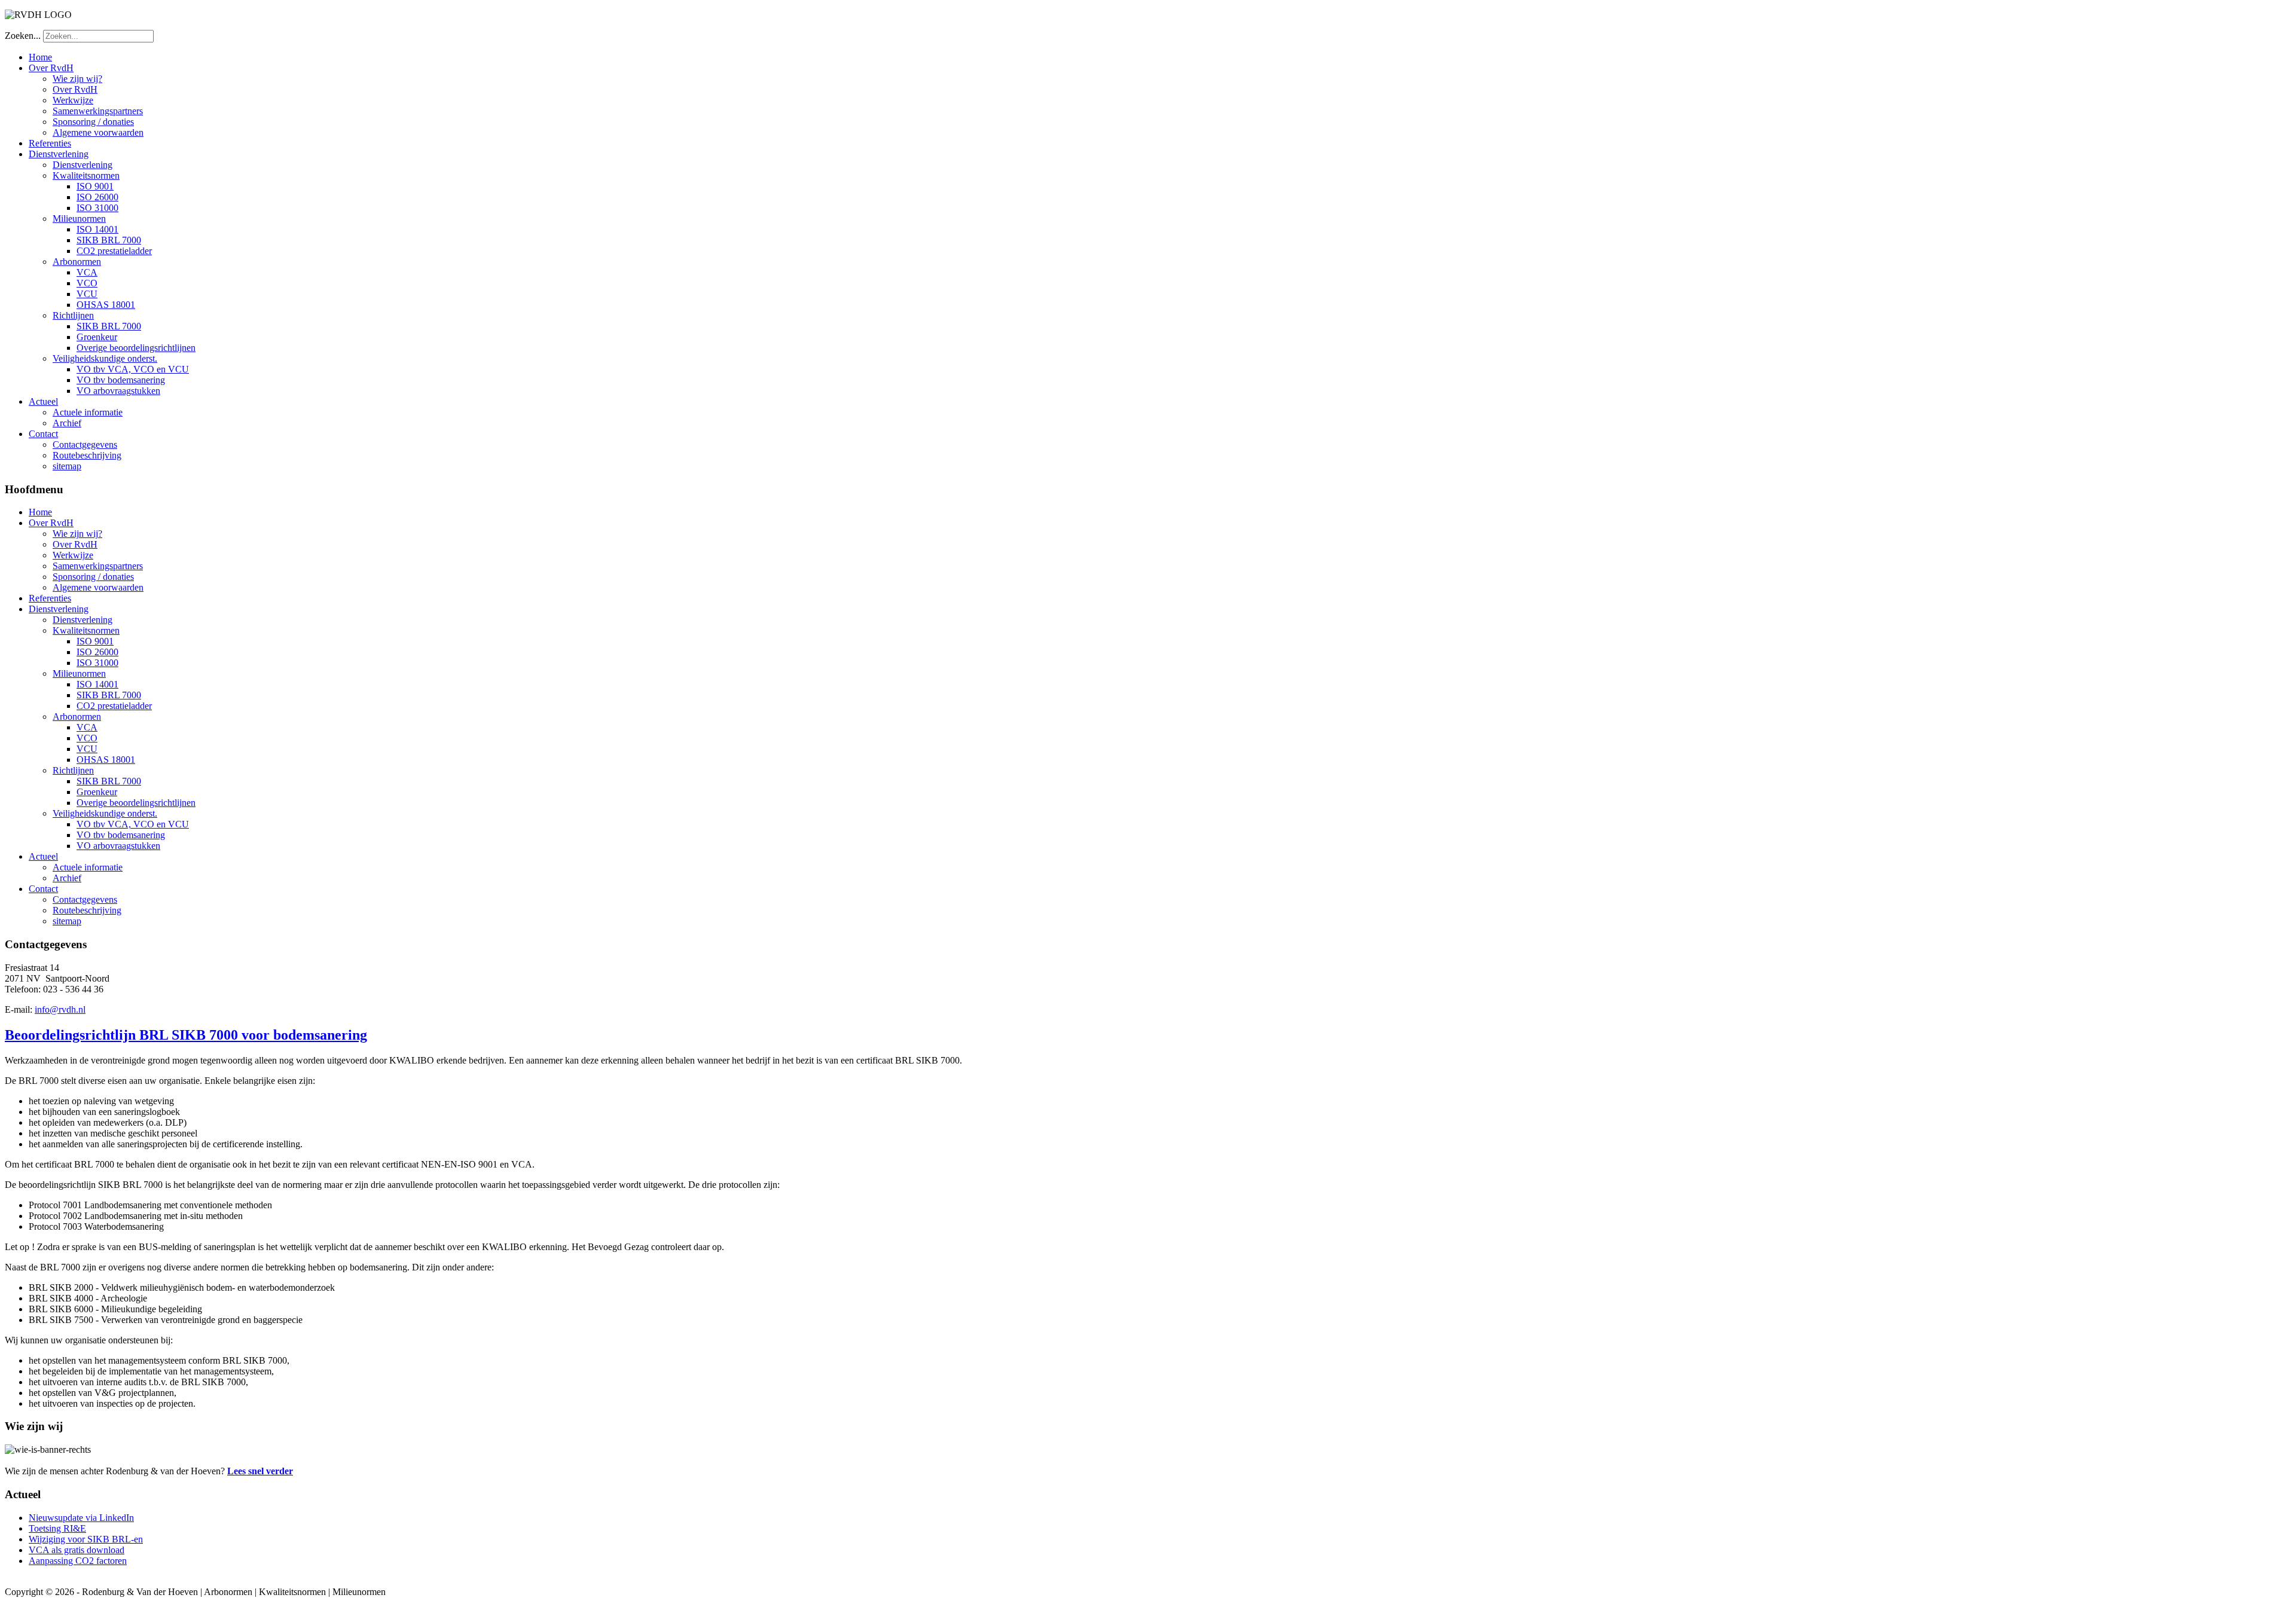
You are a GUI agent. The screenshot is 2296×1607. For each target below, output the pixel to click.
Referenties (50, 143)
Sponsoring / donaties (93, 122)
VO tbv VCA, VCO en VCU (133, 369)
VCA (87, 272)
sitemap (67, 466)
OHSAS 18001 (106, 305)
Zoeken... (23, 36)
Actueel (43, 401)
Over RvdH (51, 68)
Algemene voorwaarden (98, 132)
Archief (67, 423)
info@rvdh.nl (60, 1009)
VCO (87, 283)
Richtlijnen (73, 315)
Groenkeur (97, 337)
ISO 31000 (97, 208)
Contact (43, 434)
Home (40, 57)
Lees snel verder (260, 1471)
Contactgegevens (85, 444)
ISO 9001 (95, 186)
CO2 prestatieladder (114, 251)
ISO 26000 (97, 197)
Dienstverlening (59, 154)
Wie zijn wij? (77, 79)
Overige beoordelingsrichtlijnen (136, 348)
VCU (87, 294)
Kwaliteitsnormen (86, 175)
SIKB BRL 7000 (109, 240)
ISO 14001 (97, 229)
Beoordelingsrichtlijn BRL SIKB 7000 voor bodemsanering (186, 1035)
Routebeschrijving (87, 455)
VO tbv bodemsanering (121, 380)
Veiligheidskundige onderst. (105, 358)
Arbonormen (77, 262)
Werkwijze (73, 100)
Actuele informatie (88, 412)
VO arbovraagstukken (118, 391)
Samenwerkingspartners (98, 111)
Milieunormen (79, 219)
